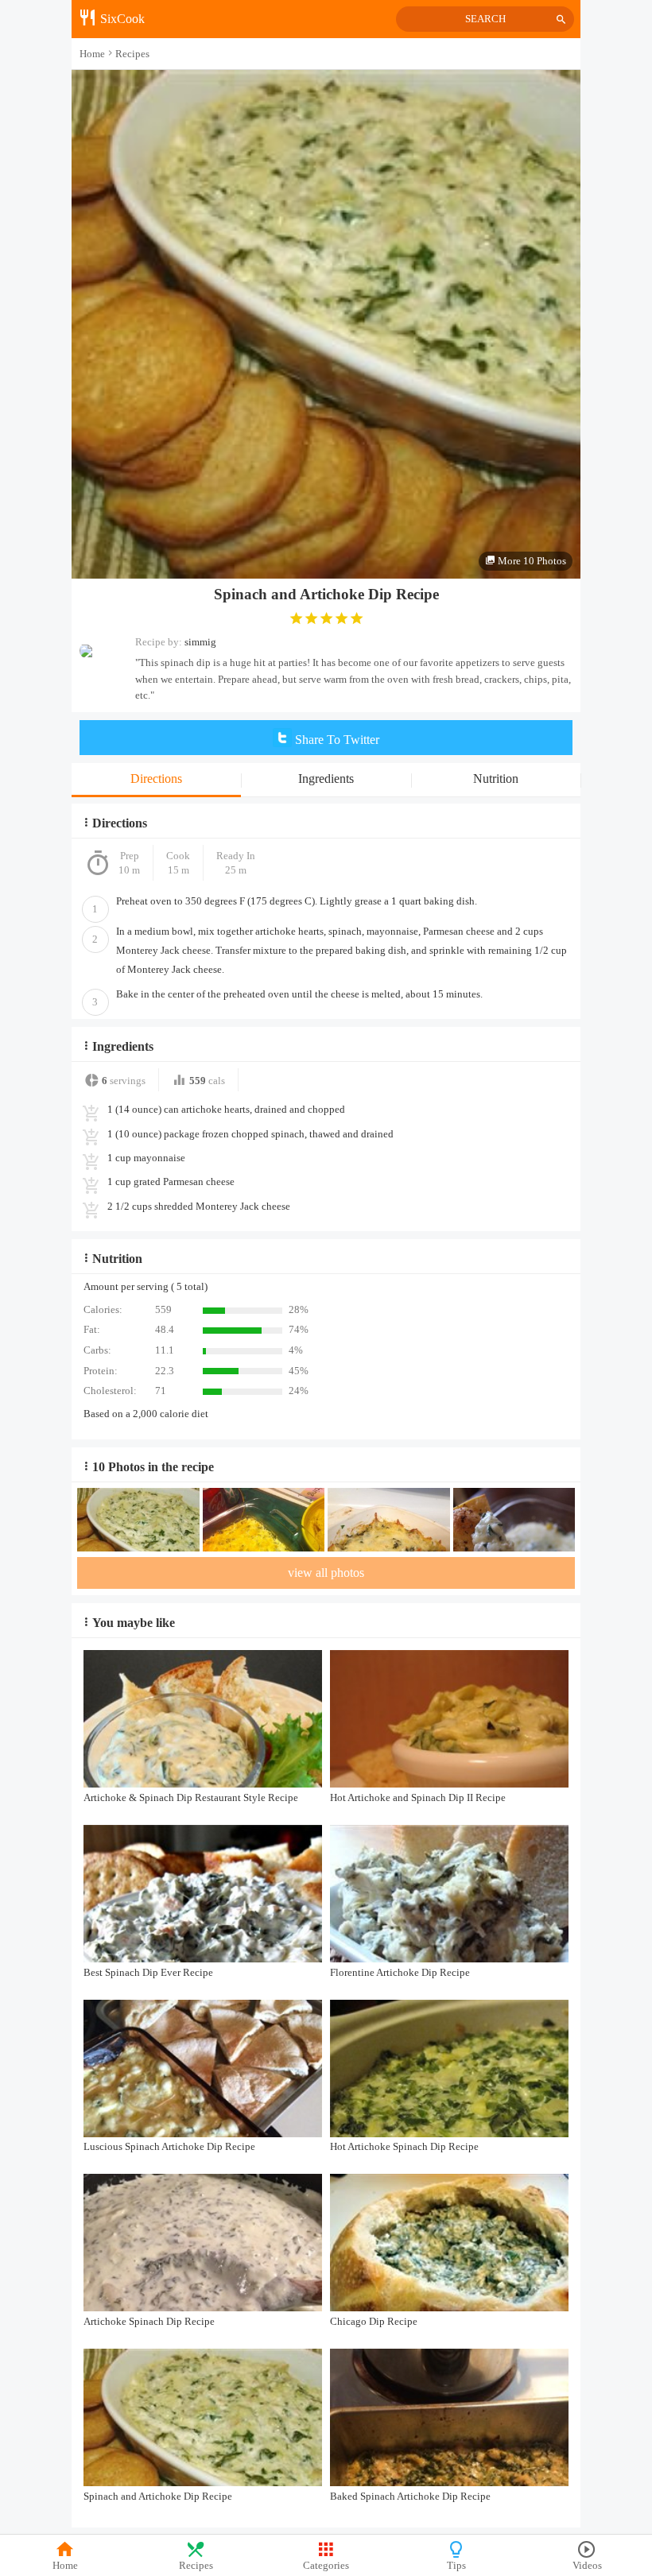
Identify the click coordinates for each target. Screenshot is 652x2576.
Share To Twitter (336, 740)
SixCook (121, 19)
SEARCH (485, 19)
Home (65, 2566)
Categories (326, 2566)
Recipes (196, 2566)
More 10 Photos (531, 561)
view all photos (326, 1573)
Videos (587, 2566)
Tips (456, 2566)
